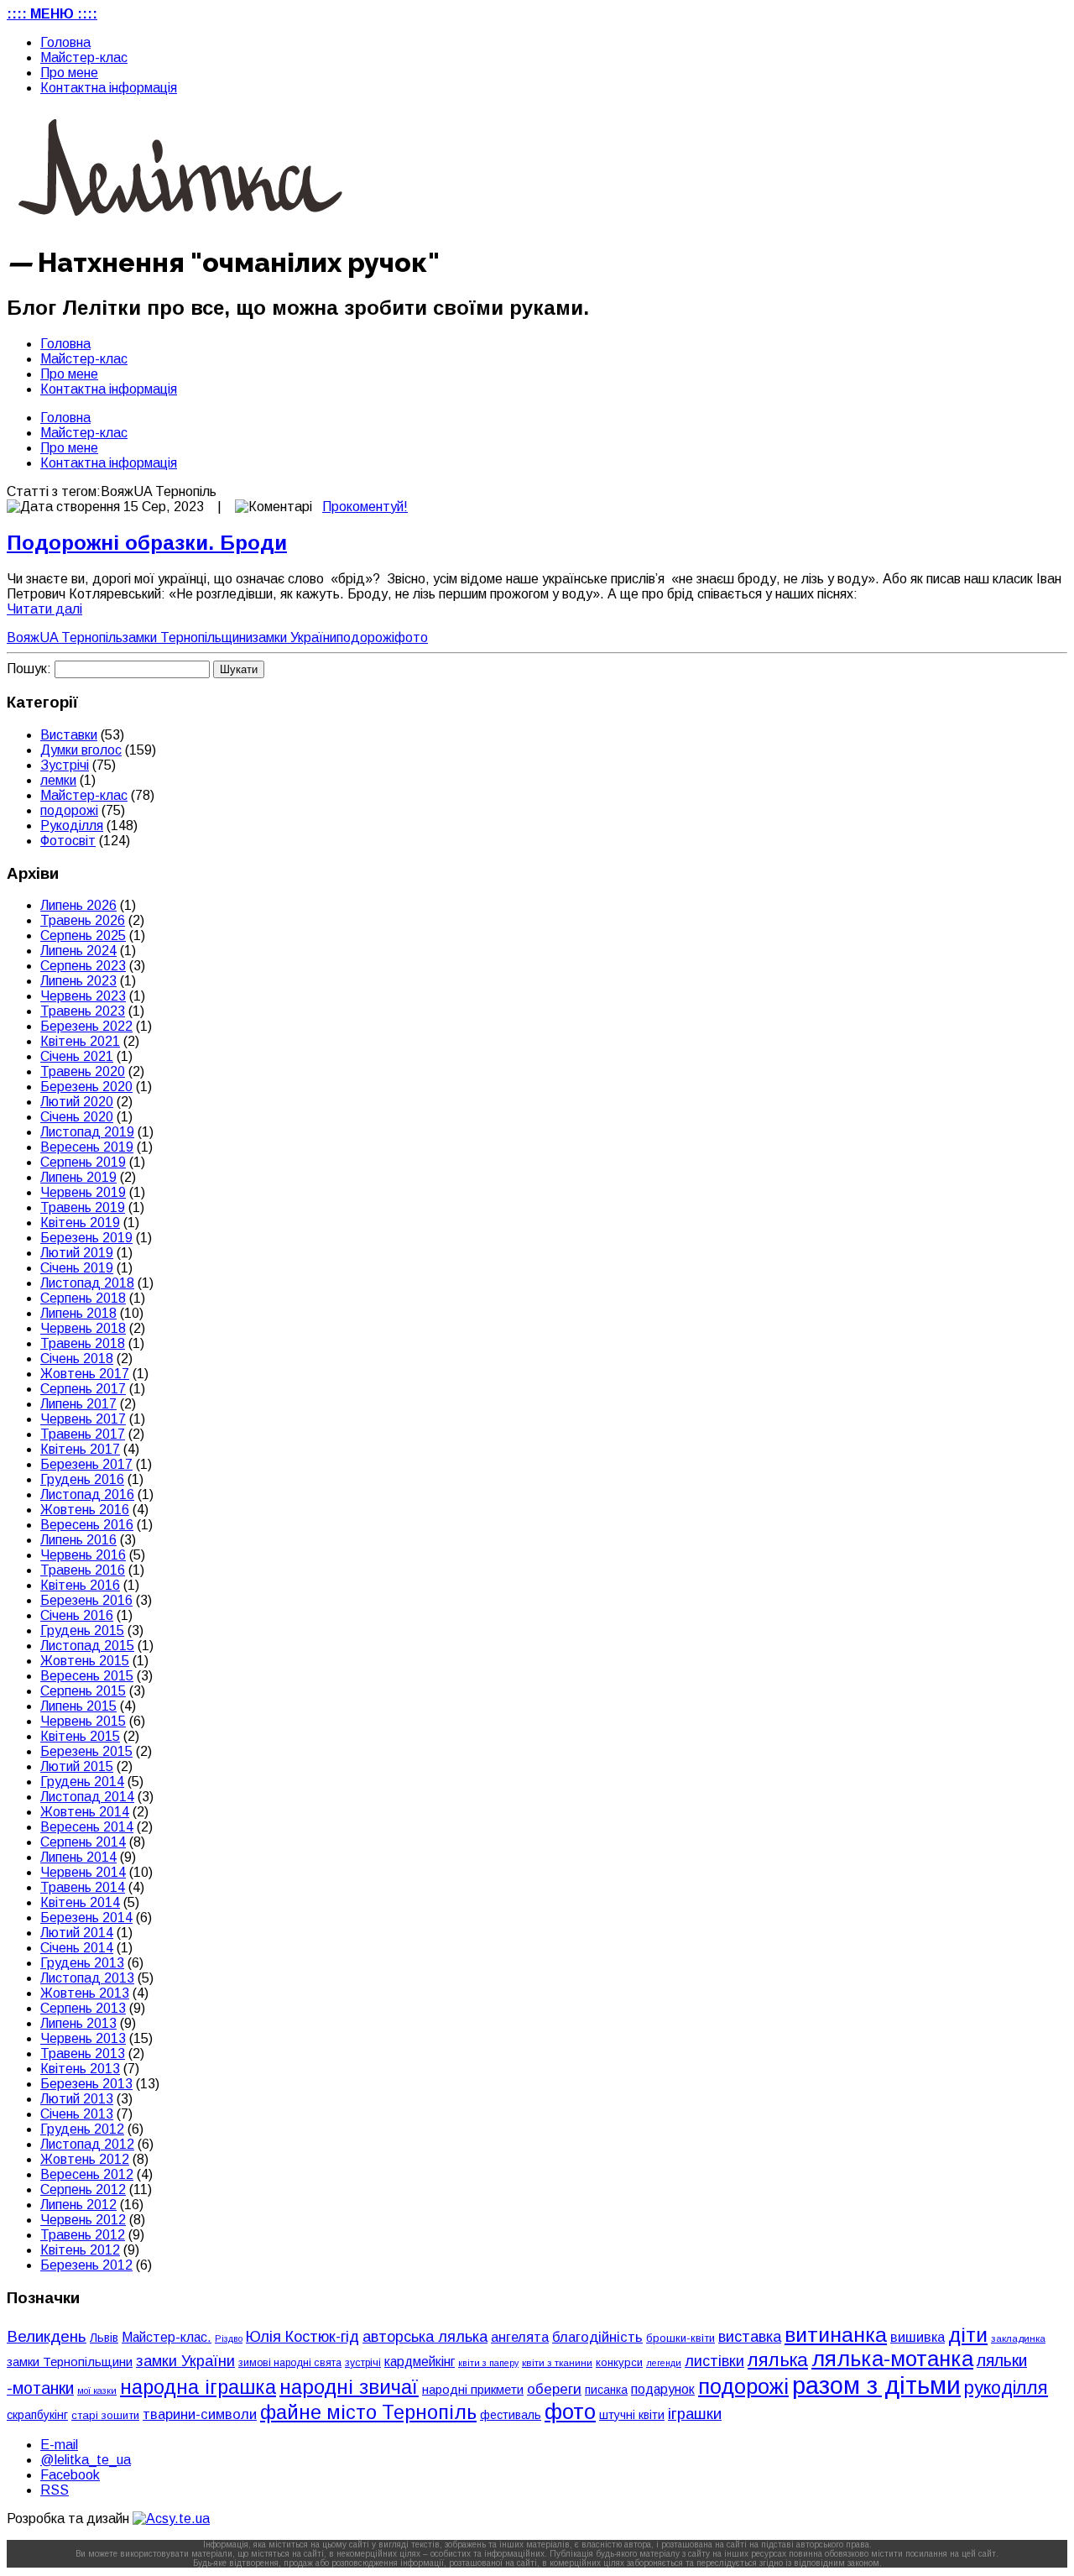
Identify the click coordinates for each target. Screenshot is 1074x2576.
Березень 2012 (86, 2265)
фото (411, 637)
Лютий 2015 (77, 1766)
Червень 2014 (83, 1872)
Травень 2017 (83, 1434)
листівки (714, 2361)
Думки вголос (81, 750)
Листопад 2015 (87, 1646)
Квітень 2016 (80, 1585)
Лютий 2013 (77, 2099)
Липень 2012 (78, 2205)
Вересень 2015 (87, 1676)
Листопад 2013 (87, 1978)
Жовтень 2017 (85, 1374)
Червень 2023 (83, 996)
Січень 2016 (77, 1615)
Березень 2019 (86, 1238)
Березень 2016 (86, 1600)
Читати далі (44, 609)
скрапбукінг (37, 2415)
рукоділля (1006, 2388)
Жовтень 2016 (85, 1510)
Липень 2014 (78, 1857)
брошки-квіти (680, 2338)
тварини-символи (200, 2414)
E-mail (59, 2445)
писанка (606, 2390)
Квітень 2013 (80, 2069)
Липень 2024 (78, 951)
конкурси (619, 2362)
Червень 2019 (83, 1192)
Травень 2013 (83, 2053)
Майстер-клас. (167, 2337)
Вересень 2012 (87, 2174)
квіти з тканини (557, 2362)
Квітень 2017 (80, 1449)
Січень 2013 (77, 2114)
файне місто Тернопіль (368, 2412)
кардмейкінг (420, 2362)
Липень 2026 (78, 905)
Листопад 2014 (87, 1797)
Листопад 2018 (87, 1283)
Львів (104, 2338)
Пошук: (29, 669)
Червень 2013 (83, 2038)
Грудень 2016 (82, 1479)
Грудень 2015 (82, 1630)
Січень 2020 (77, 1117)
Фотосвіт (68, 841)
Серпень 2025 (83, 935)
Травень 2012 (83, 2235)
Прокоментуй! (365, 507)
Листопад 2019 (87, 1132)
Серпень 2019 (83, 1162)
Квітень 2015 (80, 1736)
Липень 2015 (78, 1706)
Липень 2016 (78, 1540)
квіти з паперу (488, 2363)
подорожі (365, 637)
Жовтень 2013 (85, 1993)
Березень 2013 (86, 2084)
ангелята (520, 2337)
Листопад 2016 (87, 1494)
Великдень (47, 2336)
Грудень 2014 (82, 1782)
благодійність (597, 2337)
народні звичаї (349, 2387)
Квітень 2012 (80, 2250)
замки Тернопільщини (188, 637)
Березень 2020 (86, 1087)
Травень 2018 (83, 1343)
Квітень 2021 (80, 1041)
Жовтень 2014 (85, 1812)
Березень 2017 (86, 1464)
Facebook (70, 2475)
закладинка (1018, 2338)
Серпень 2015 (83, 1691)
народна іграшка (198, 2387)
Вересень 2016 (87, 1525)
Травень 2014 (83, 1887)
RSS (55, 2490)
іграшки (695, 2414)
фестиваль (511, 2415)
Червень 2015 (83, 1721)
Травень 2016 (83, 1570)
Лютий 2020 (77, 1102)
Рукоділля (72, 826)
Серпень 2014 (83, 1842)
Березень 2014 (86, 1918)
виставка (750, 2336)
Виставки (69, 735)
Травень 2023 (83, 1011)
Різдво (229, 2338)
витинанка (836, 2335)
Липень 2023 (78, 981)
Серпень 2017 (83, 1389)
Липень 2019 (78, 1177)
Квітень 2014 (80, 1902)
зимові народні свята (290, 2363)
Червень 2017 (83, 1419)
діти (968, 2335)
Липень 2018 (78, 1313)
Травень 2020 (83, 1071)
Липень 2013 (78, 2023)
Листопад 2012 (87, 2144)
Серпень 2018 (83, 1298)
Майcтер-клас (84, 57)
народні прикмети (473, 2390)
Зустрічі (65, 765)
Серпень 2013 (83, 2008)
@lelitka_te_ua (86, 2460)
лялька (778, 2360)
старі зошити (105, 2415)
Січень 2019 (77, 1268)
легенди (664, 2363)
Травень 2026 (83, 920)
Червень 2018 (83, 1328)
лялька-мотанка (892, 2359)
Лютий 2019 (77, 1253)
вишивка (918, 2337)
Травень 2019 (83, 1207)
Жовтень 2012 (85, 2159)
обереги (554, 2389)
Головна (65, 42)
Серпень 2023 (83, 966)
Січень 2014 (77, 1948)
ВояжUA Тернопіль (65, 637)
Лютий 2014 (77, 1933)
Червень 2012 (83, 2220)
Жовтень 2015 (85, 1661)
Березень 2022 (86, 1026)
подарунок (663, 2389)
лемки (58, 780)
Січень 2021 (77, 1056)
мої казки (97, 2391)
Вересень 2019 (87, 1147)
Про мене (69, 73)
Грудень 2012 (82, 2129)
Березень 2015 (86, 1751)
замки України (295, 637)
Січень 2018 (77, 1359)
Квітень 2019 (80, 1223)
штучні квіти (632, 2415)
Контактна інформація (109, 88)
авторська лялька (425, 2337)
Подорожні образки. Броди (147, 543)
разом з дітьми (876, 2385)
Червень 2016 (83, 1555)
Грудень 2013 (82, 1963)
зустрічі (363, 2363)
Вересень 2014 (87, 1827)
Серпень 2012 (83, 2189)
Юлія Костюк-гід (302, 2336)
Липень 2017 (78, 1404)
